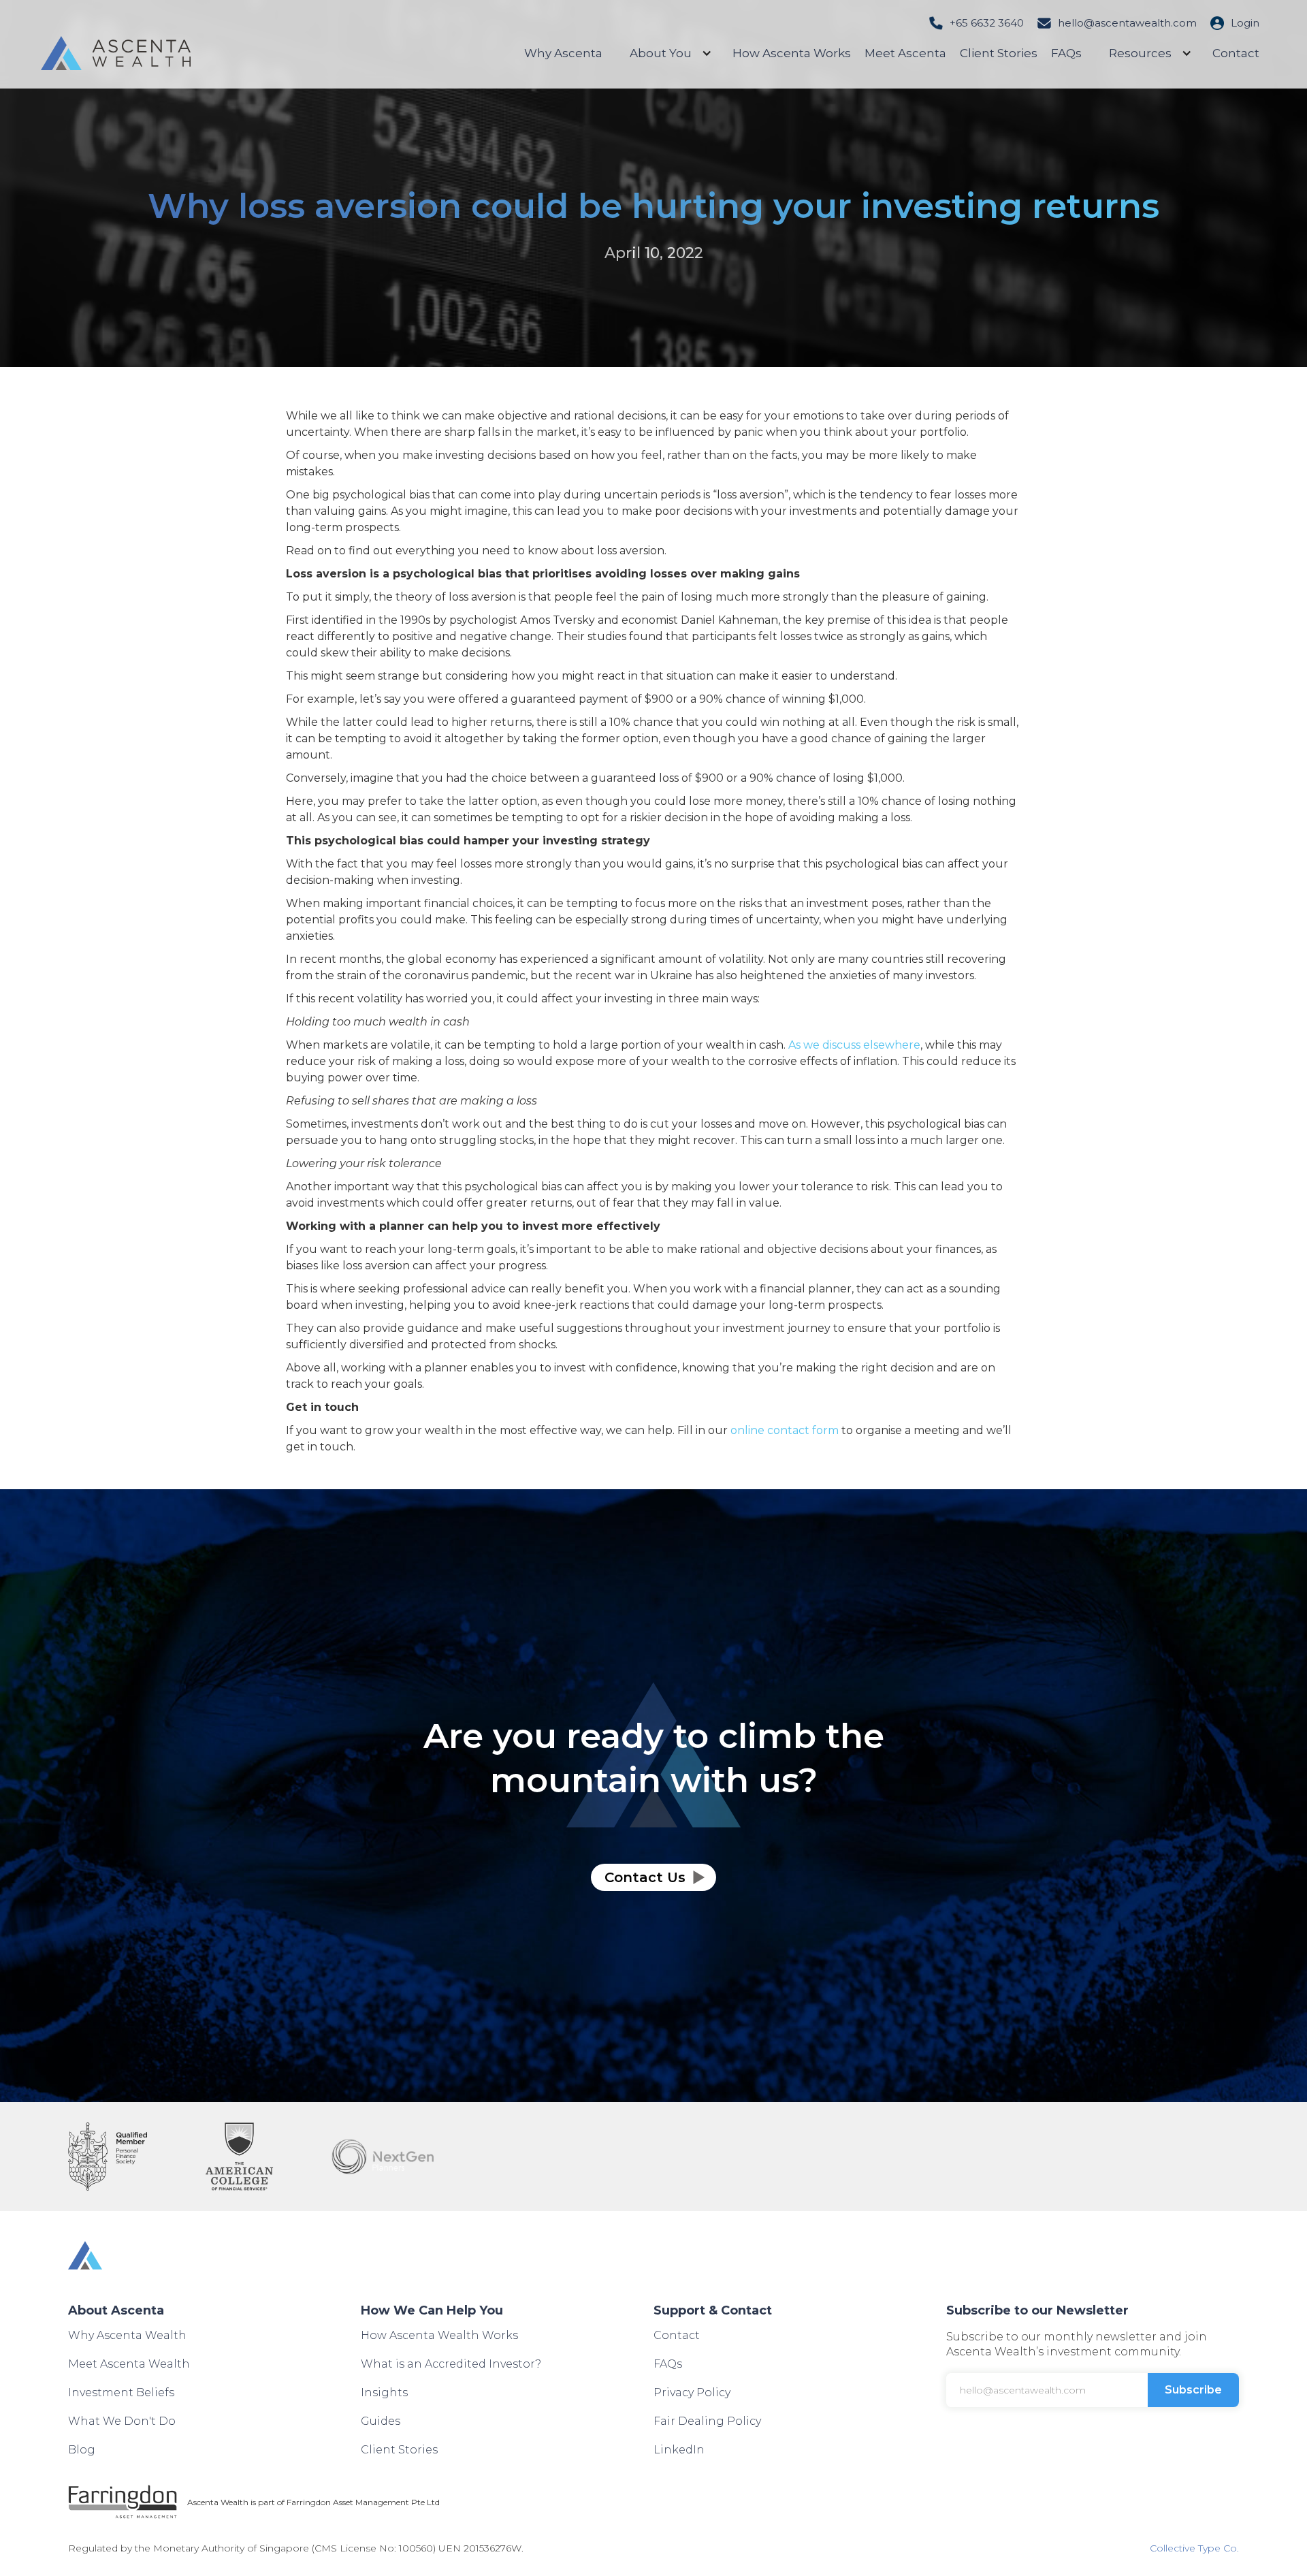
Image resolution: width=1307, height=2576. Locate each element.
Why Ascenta (563, 53)
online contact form (785, 1430)
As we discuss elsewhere (854, 1045)
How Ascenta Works (792, 53)
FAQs (1066, 53)
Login (1245, 23)
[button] (667, 53)
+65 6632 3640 (987, 23)
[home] (116, 53)
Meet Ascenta (905, 53)
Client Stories (999, 53)
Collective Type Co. (1194, 2548)
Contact (1236, 53)
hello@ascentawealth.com (1127, 23)
